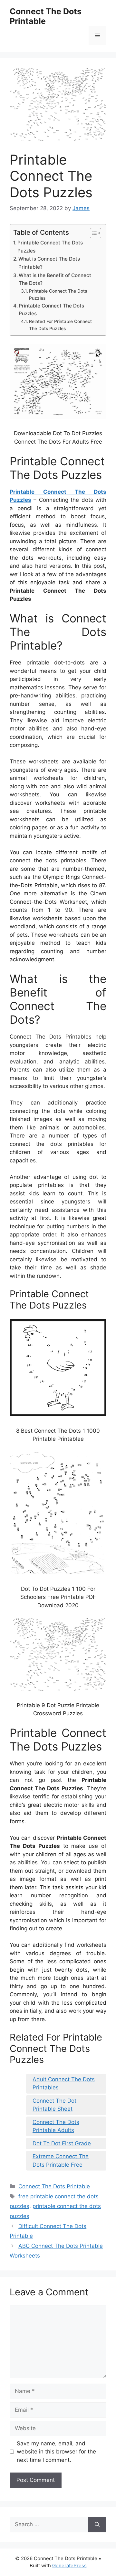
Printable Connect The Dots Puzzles (50, 247)
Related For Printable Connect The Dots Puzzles (60, 325)
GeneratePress (69, 2565)
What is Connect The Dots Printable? (49, 263)
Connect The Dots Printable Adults (56, 2126)
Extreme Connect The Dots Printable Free (61, 2161)
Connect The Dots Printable (46, 16)
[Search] (97, 2525)
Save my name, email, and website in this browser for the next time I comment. (56, 2452)
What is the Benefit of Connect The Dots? (55, 279)
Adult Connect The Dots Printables (64, 2084)
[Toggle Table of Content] (92, 233)
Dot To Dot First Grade (62, 2143)
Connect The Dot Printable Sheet (54, 2105)
